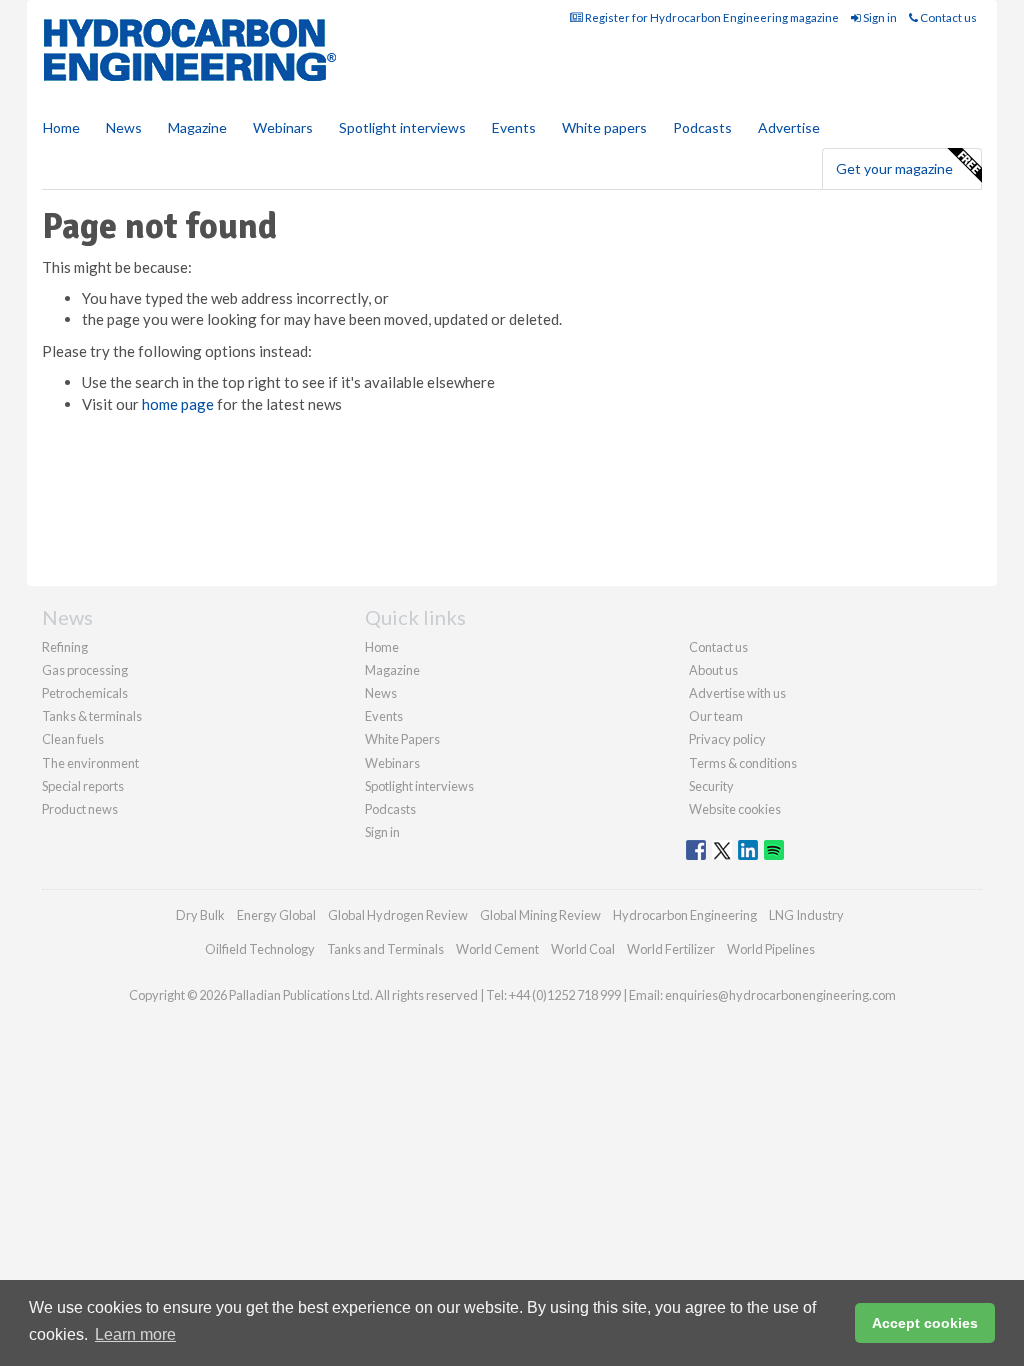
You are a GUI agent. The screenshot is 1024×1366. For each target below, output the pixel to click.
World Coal (583, 949)
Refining (65, 647)
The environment (90, 763)
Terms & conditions (743, 763)
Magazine (197, 127)
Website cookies (735, 809)
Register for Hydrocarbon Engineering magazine (711, 17)
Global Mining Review (540, 915)
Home (61, 127)
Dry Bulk (200, 915)
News (381, 693)
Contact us (947, 17)
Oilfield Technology (260, 949)
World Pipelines (771, 949)
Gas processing (85, 670)
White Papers (402, 739)
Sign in (879, 17)
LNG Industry (806, 915)
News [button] (124, 127)
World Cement (497, 949)
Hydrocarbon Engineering (685, 915)
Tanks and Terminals (385, 949)
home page (178, 404)
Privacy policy (727, 739)
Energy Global (276, 915)
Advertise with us (737, 693)
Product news (80, 809)
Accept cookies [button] (925, 1323)
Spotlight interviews (402, 127)
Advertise (789, 127)
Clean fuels (73, 739)
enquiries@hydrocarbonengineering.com (780, 995)
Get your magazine (894, 168)
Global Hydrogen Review (398, 915)
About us (713, 670)
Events (514, 127)
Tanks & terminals (92, 716)
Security (711, 786)
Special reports (83, 786)
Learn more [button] (135, 1334)
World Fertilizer (671, 949)
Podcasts (702, 127)
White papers (604, 127)
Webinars (283, 127)
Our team (716, 716)
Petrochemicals (85, 693)
